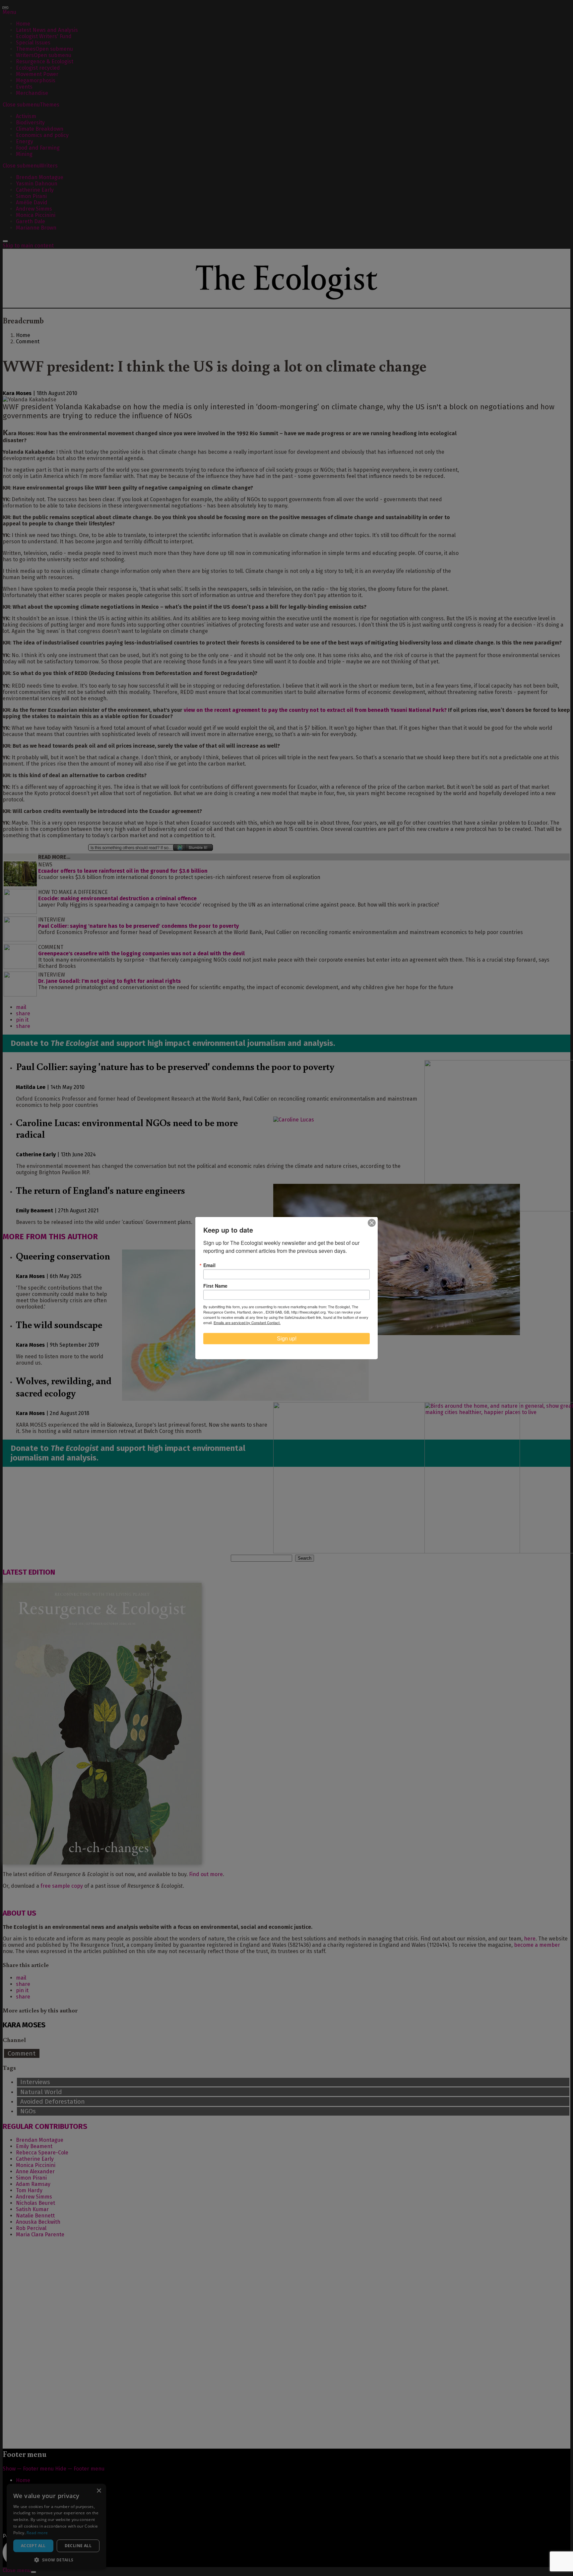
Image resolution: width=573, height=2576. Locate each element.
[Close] (372, 1223)
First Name (215, 1286)
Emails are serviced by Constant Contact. (247, 1322)
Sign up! (287, 1339)
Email (209, 1265)
